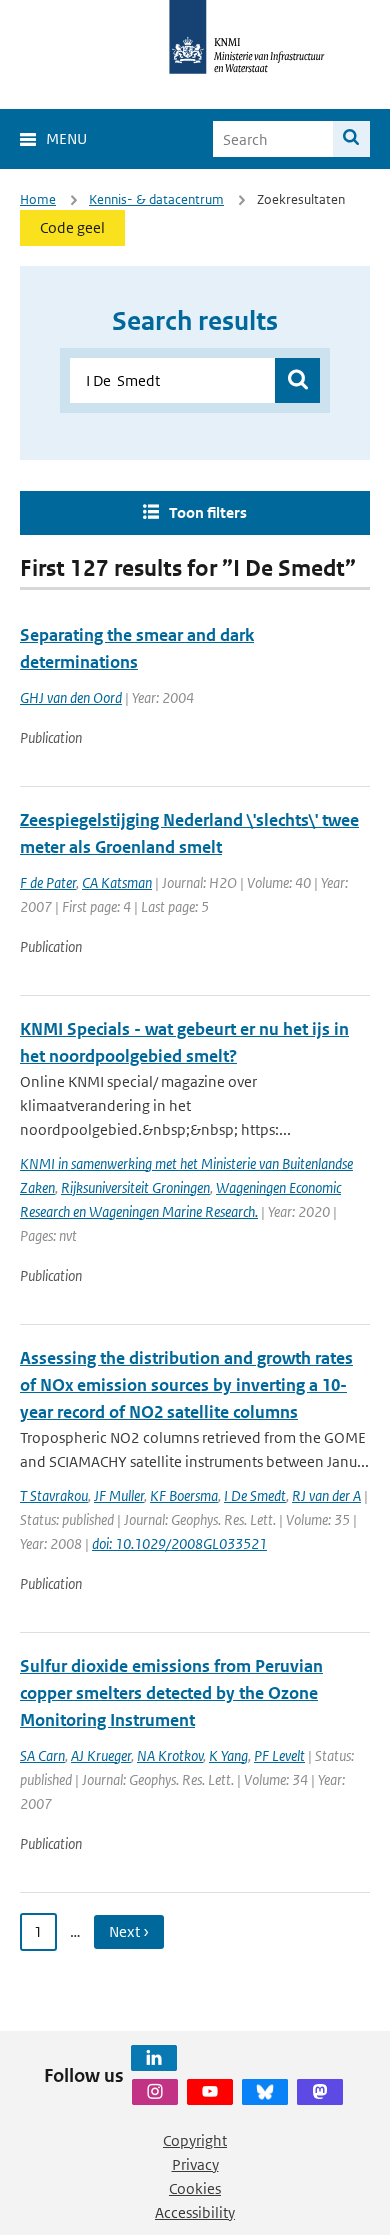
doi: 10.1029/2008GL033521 (179, 1543)
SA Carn (42, 1755)
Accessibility (195, 2212)
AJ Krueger (101, 1755)
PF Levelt (279, 1755)
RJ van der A (326, 1495)
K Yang (228, 1755)
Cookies (195, 2188)
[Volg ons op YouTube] (210, 2092)
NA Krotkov (170, 1755)
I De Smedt (255, 1495)
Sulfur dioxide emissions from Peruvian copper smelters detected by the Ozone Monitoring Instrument (171, 1693)
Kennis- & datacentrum (156, 199)
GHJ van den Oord (71, 697)
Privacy (195, 2164)
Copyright (195, 2140)
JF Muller (119, 1495)
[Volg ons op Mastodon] (320, 2092)
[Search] (351, 139)
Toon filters (208, 512)
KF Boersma (184, 1495)
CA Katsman (117, 882)
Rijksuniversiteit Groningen (135, 1187)
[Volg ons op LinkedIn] (154, 2058)
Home (38, 199)
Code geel (72, 227)
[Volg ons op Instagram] (155, 2092)
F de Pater (48, 882)
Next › (129, 1931)
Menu (66, 138)
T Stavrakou (54, 1495)
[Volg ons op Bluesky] (265, 2092)
